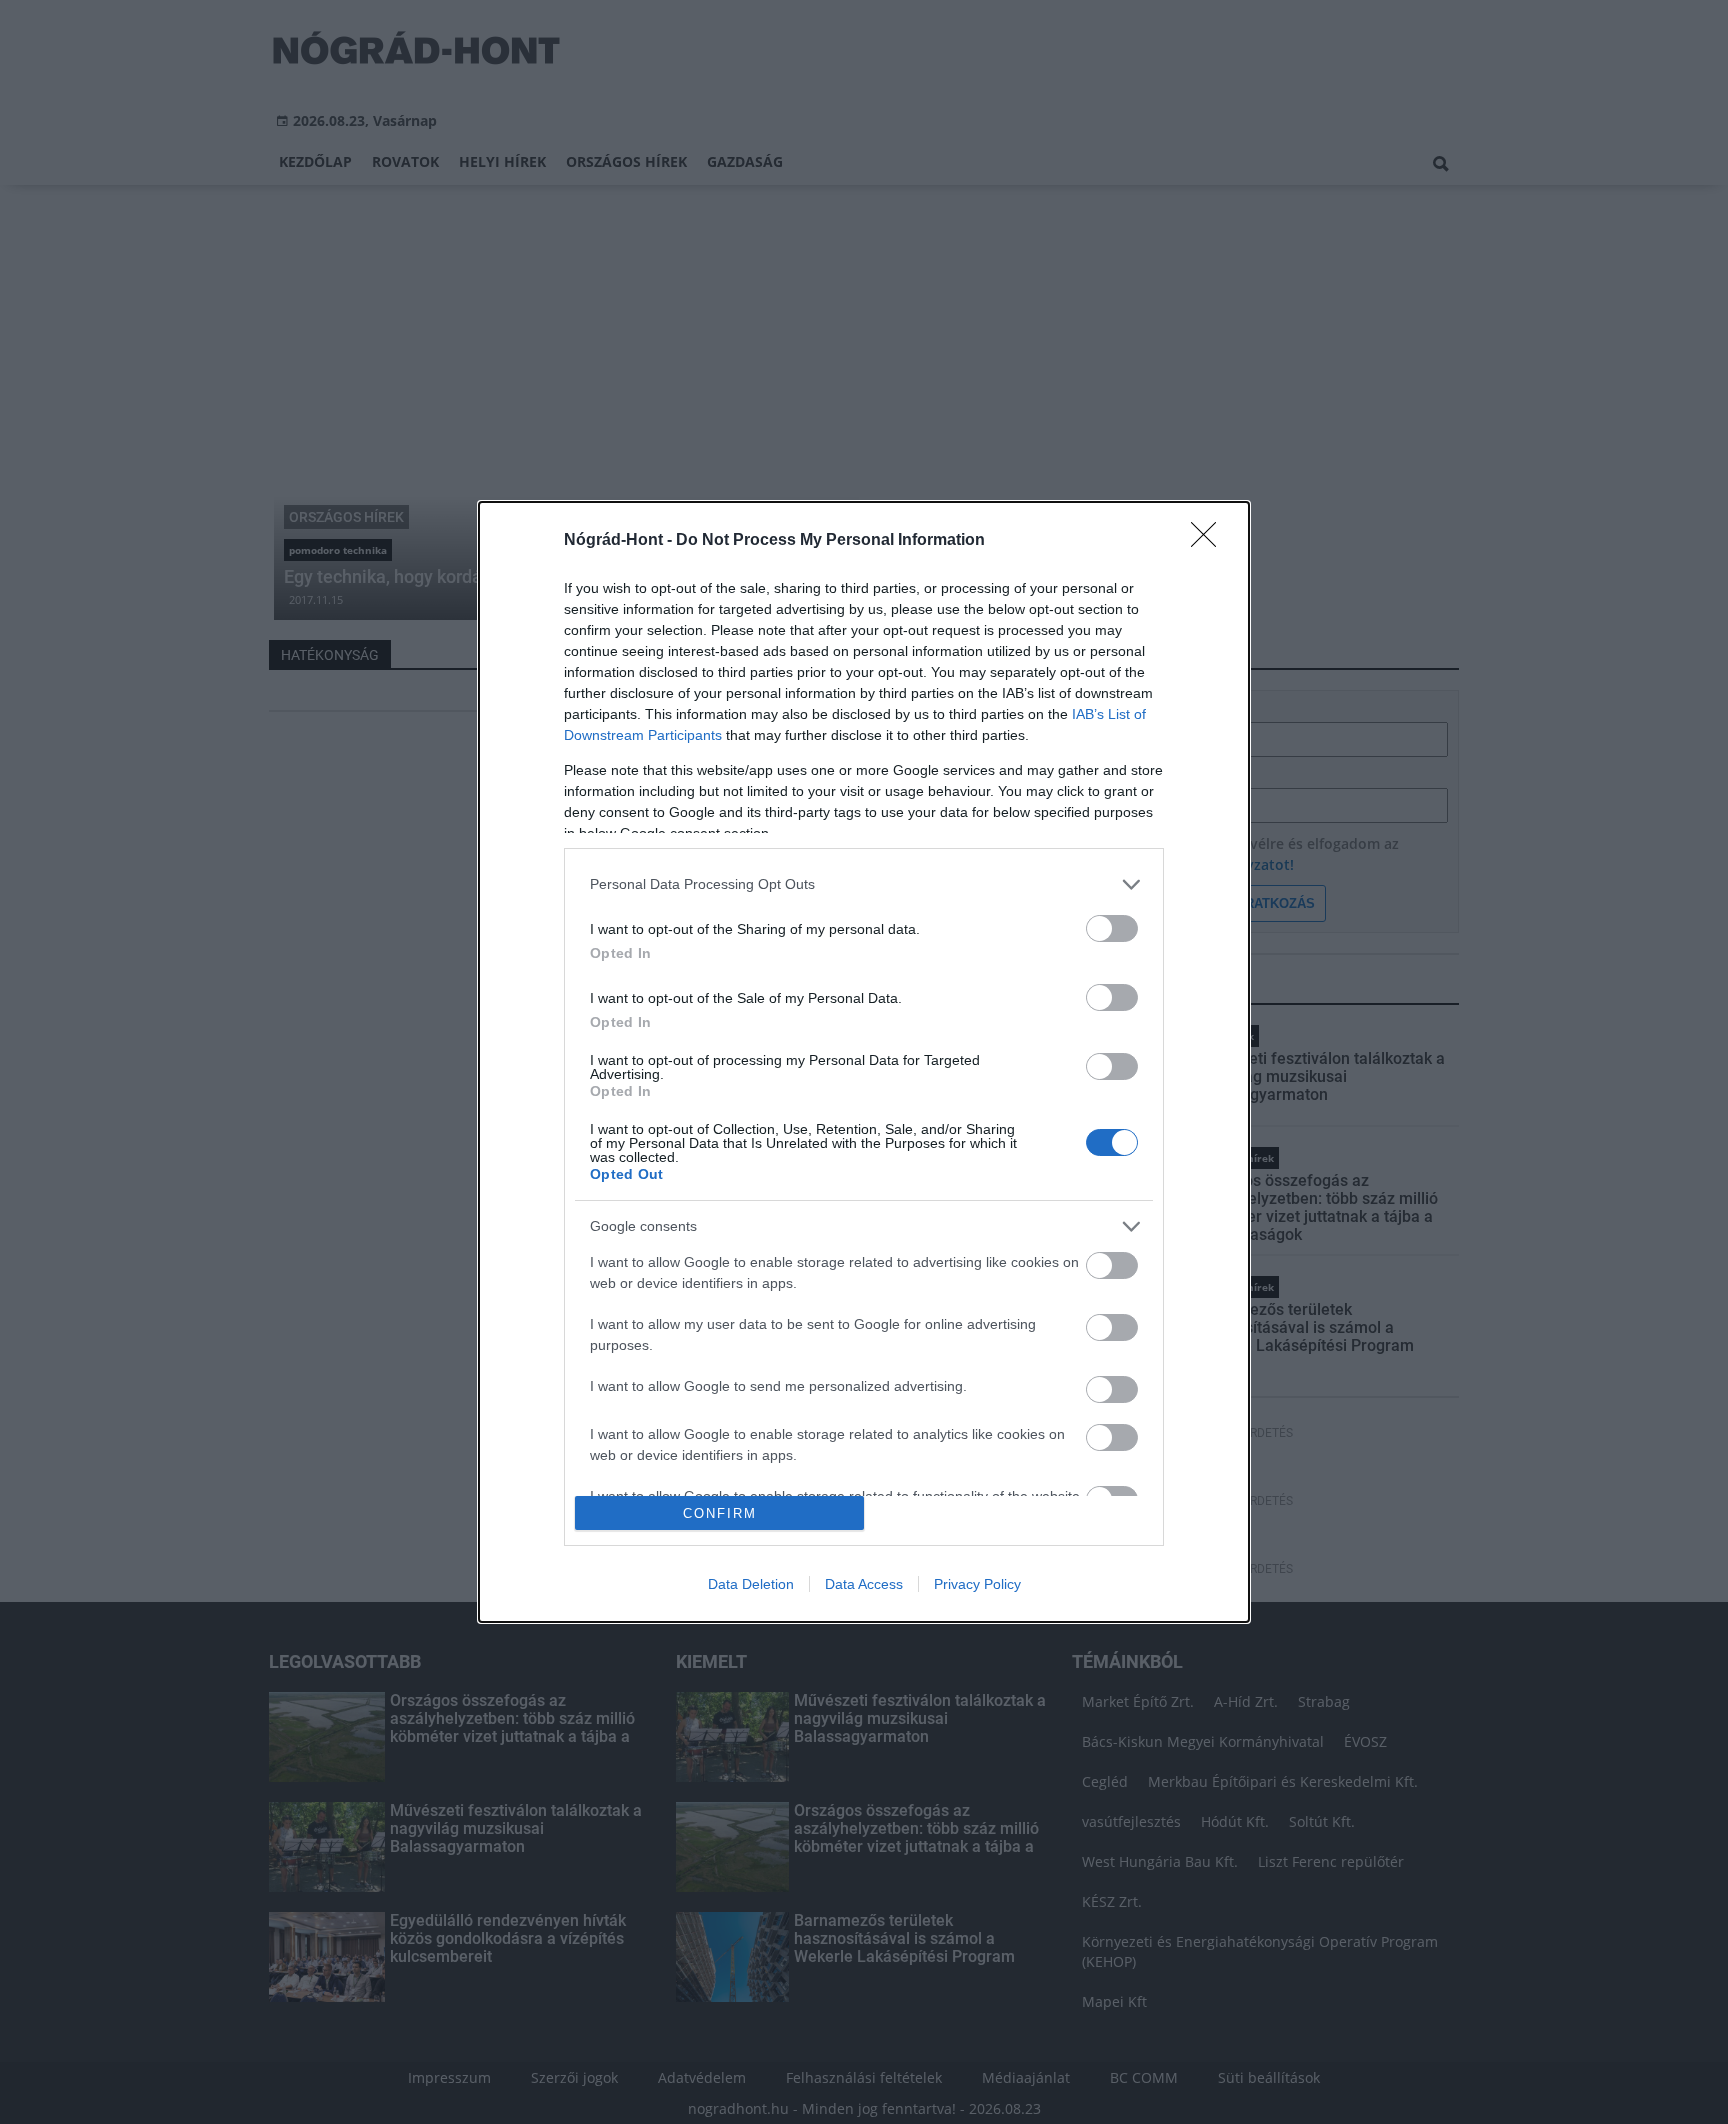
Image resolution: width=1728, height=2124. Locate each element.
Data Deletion (751, 1584)
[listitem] (864, 884)
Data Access (864, 1584)
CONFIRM (720, 1513)
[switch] (1112, 928)
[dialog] (864, 1062)
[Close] (1210, 541)
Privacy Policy (977, 1584)
